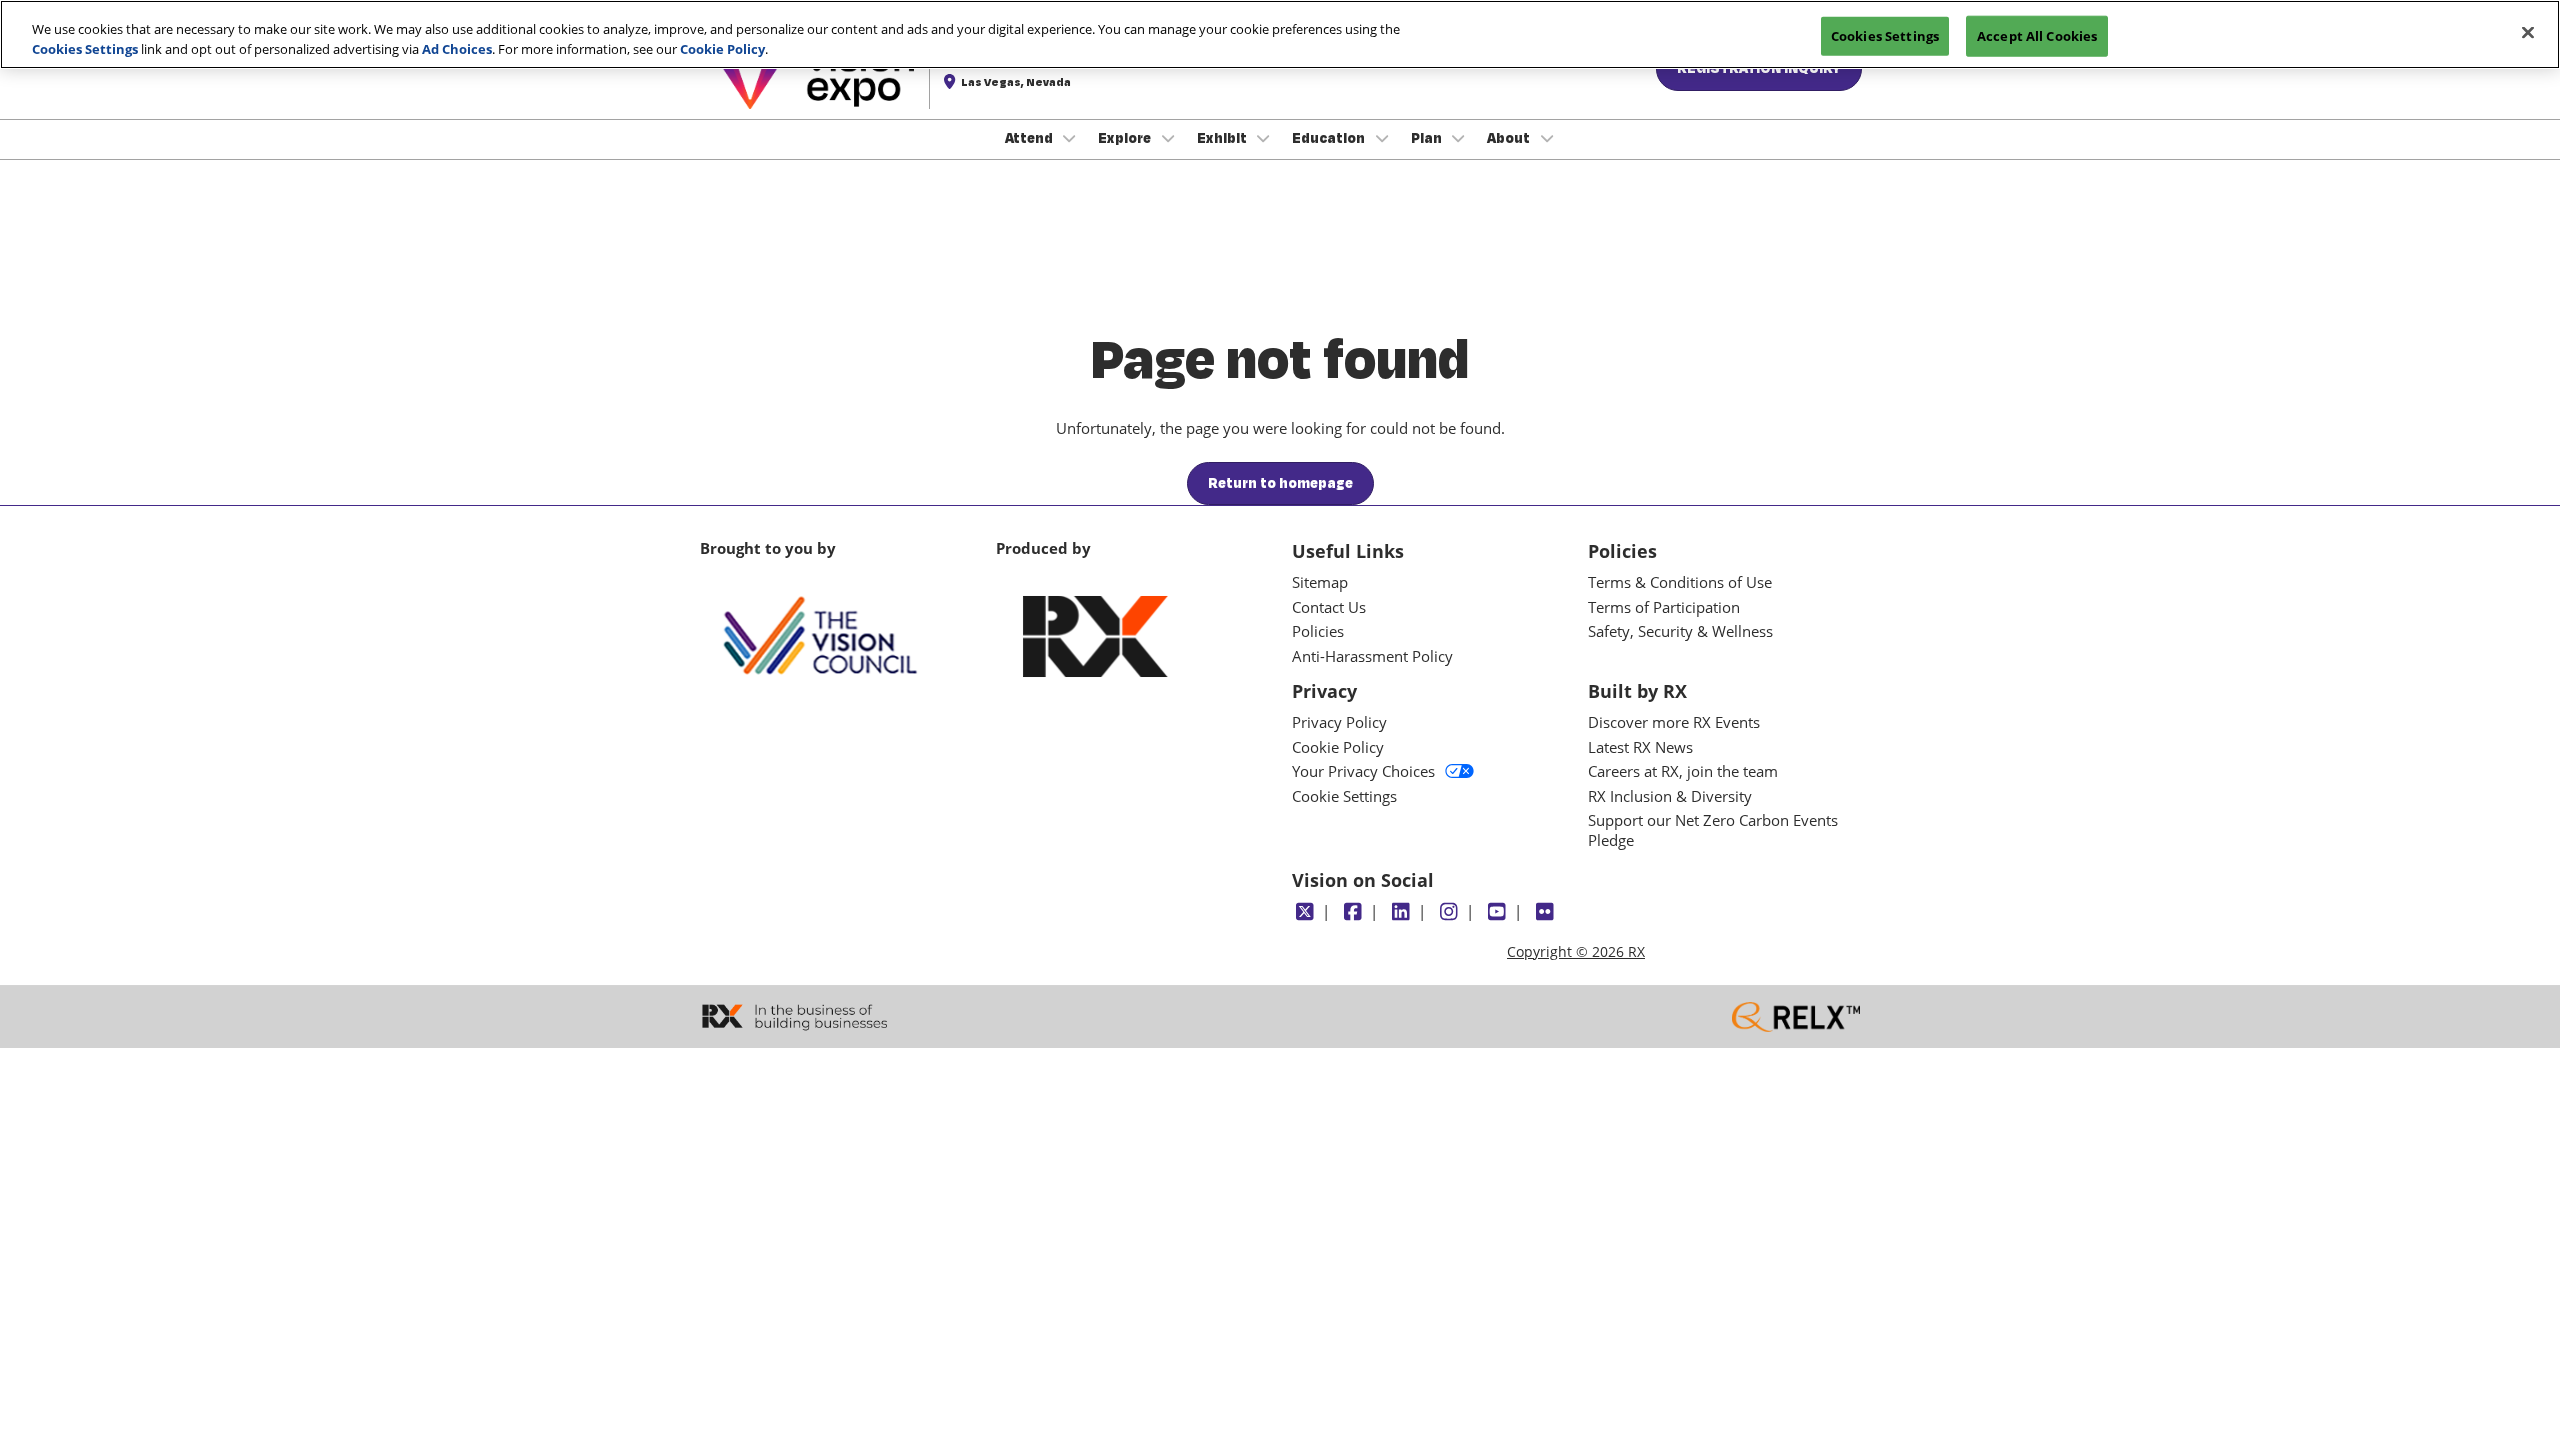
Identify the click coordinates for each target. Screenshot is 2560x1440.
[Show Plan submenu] (1459, 138)
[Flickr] (1544, 912)
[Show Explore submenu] (1168, 138)
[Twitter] (1304, 912)
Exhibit (1223, 138)
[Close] (2528, 32)
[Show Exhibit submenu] (1264, 138)
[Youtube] (1496, 912)
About (1510, 138)
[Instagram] (1448, 912)
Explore (1126, 138)
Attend (1030, 138)
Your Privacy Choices (1363, 771)
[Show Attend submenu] (1070, 138)
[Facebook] (1352, 912)
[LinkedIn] (1400, 912)
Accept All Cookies (2037, 35)
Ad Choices (457, 49)
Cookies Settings (85, 49)
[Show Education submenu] (1382, 138)
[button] (1280, 484)
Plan (1428, 138)
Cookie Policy (722, 49)
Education (1330, 138)
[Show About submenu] (1547, 138)
